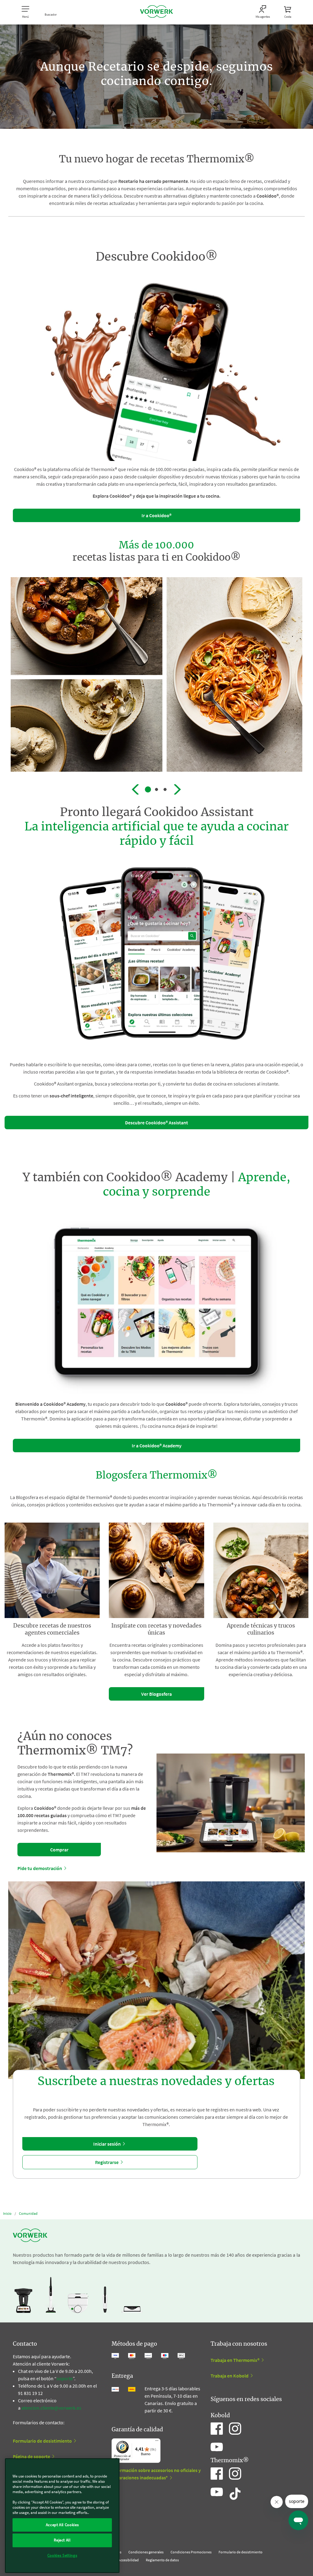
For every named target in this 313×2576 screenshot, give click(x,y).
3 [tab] (165, 789)
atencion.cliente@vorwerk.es (51, 2408)
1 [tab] (148, 789)
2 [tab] (156, 789)
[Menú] (157, 2442)
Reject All (62, 2540)
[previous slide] (135, 789)
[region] (62, 2516)
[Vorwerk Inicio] (156, 12)
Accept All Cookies (62, 2525)
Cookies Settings (62, 2555)
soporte (65, 2378)
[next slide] (178, 789)
